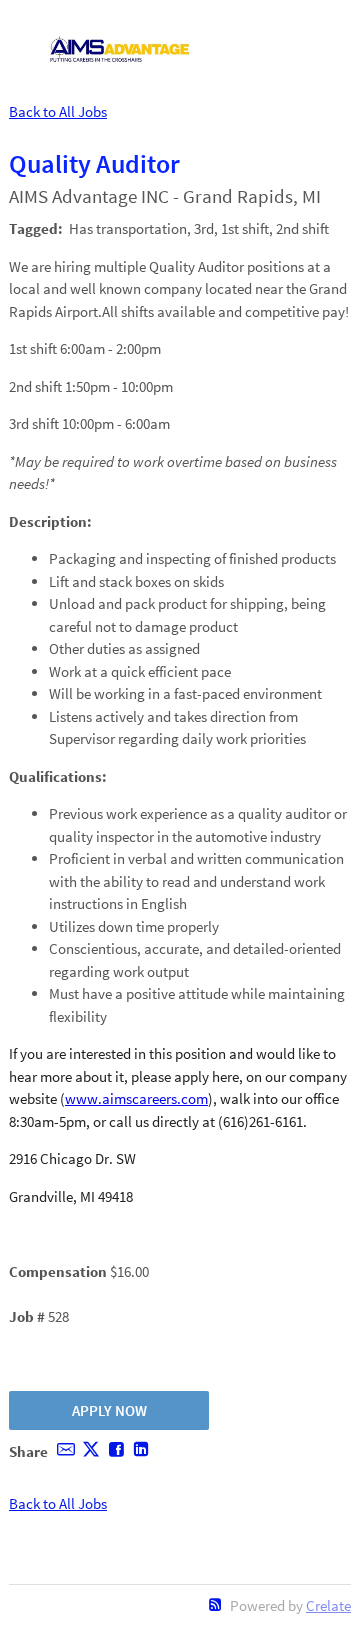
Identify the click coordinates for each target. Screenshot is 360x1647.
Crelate (328, 1605)
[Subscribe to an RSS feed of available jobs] (215, 1604)
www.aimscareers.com (136, 1098)
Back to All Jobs (58, 111)
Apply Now (109, 1410)
